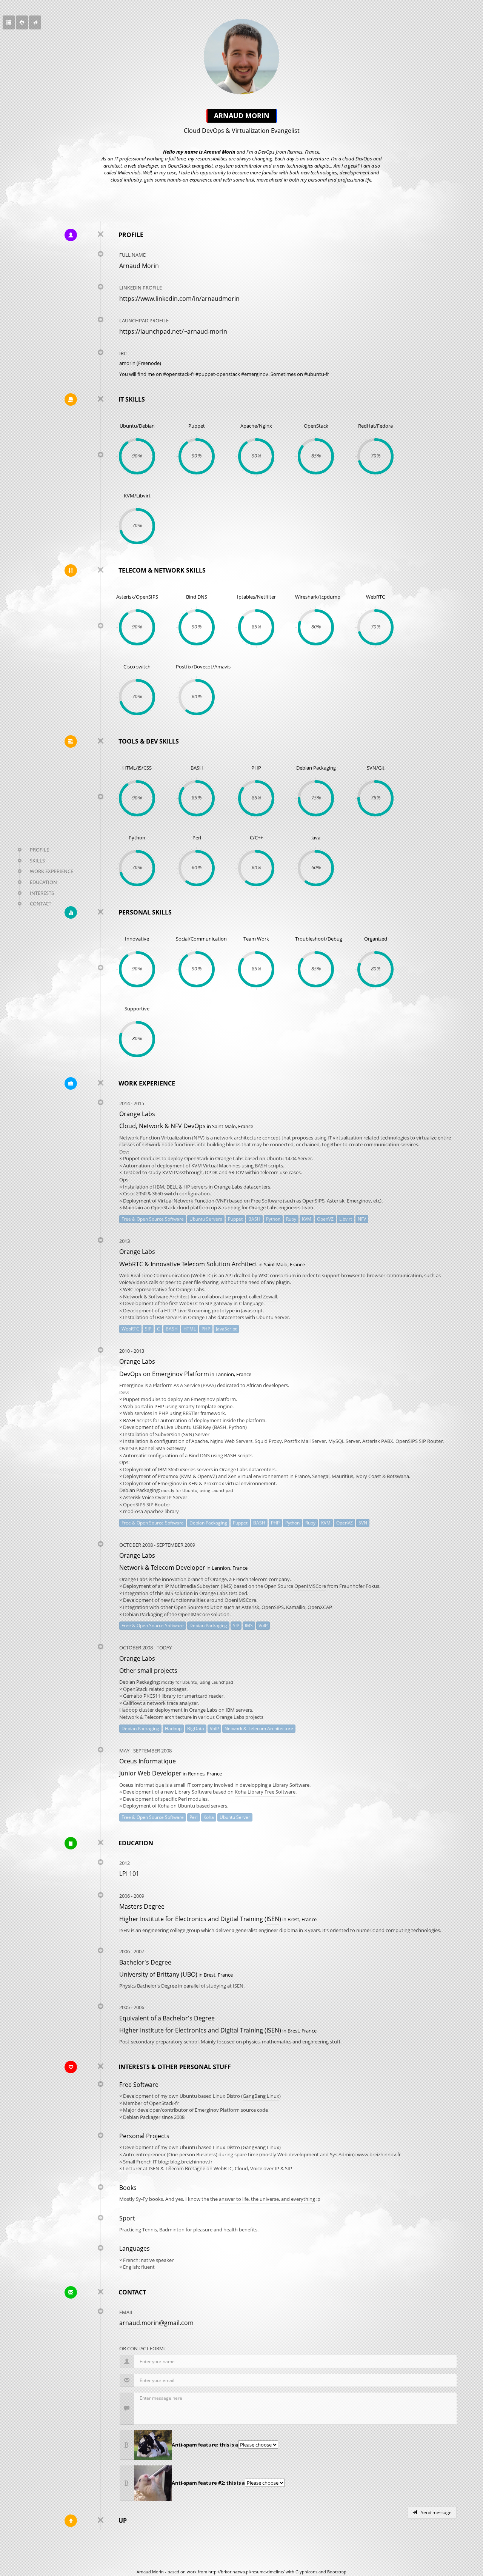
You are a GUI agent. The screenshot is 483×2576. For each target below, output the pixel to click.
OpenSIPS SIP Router (147, 1504)
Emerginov (131, 1385)
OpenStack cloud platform (180, 1207)
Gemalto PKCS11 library (149, 1696)
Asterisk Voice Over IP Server (155, 1497)
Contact (41, 904)
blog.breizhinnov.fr (191, 2162)
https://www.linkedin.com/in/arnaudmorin (179, 299)
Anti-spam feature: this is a (205, 2445)
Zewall (270, 1296)
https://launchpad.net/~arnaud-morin (173, 331)
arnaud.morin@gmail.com (156, 2323)
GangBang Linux (261, 2096)
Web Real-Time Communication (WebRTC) (166, 1275)
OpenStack (135, 1689)
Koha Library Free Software (265, 1792)
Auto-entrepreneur (144, 2154)
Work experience (52, 871)
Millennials (129, 172)
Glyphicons (306, 2572)
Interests (42, 893)
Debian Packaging (143, 1614)
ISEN (273, 1919)
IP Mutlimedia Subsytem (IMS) (198, 1586)
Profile (39, 850)
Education (43, 882)
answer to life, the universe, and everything (267, 2199)
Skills (37, 861)
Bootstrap (337, 2572)
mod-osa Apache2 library (151, 1511)
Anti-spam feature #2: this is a (208, 2483)
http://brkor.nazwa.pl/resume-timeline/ (246, 2572)
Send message (436, 2512)
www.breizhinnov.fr (379, 2154)
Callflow (132, 1703)
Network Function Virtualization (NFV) (162, 1138)
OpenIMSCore (310, 1586)
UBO (189, 1974)
